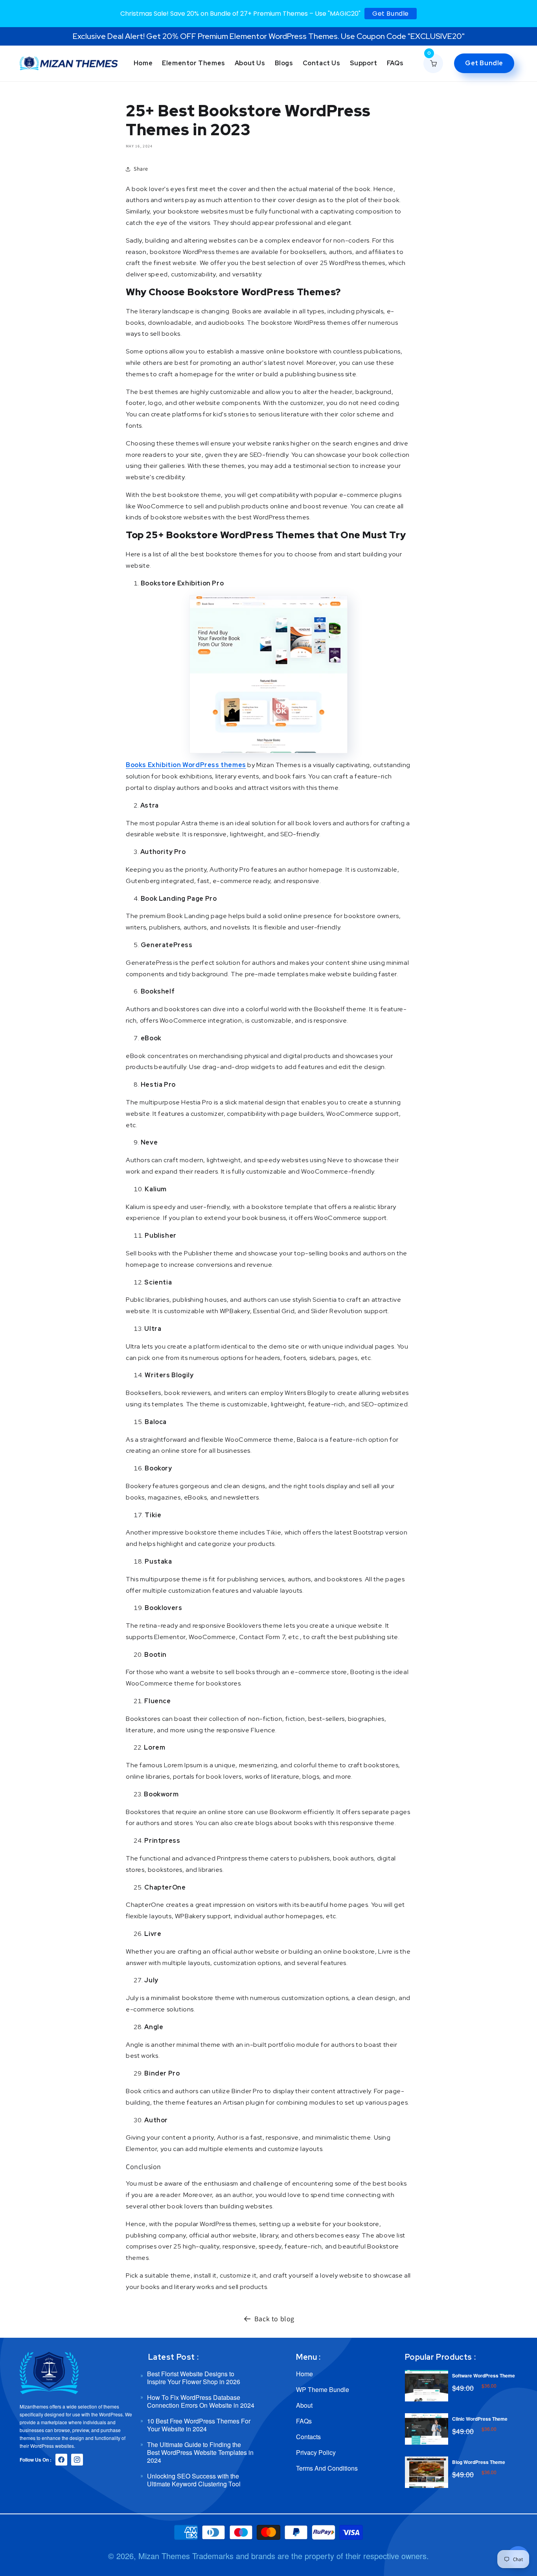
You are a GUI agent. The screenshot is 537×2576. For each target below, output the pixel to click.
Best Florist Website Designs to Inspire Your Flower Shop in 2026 (194, 2378)
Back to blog (274, 2319)
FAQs (304, 2421)
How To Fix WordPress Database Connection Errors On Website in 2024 (201, 2401)
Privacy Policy (316, 2452)
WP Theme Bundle (323, 2389)
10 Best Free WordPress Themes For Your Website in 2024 (199, 2425)
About (304, 2405)
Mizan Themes (164, 2556)
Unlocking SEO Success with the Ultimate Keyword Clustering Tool (194, 2480)
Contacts (308, 2437)
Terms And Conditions (327, 2468)
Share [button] (141, 169)
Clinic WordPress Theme (480, 2419)
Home (304, 2374)
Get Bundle (391, 14)
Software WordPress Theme (484, 2375)
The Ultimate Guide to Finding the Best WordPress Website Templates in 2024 (200, 2452)
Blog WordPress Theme (479, 2462)
